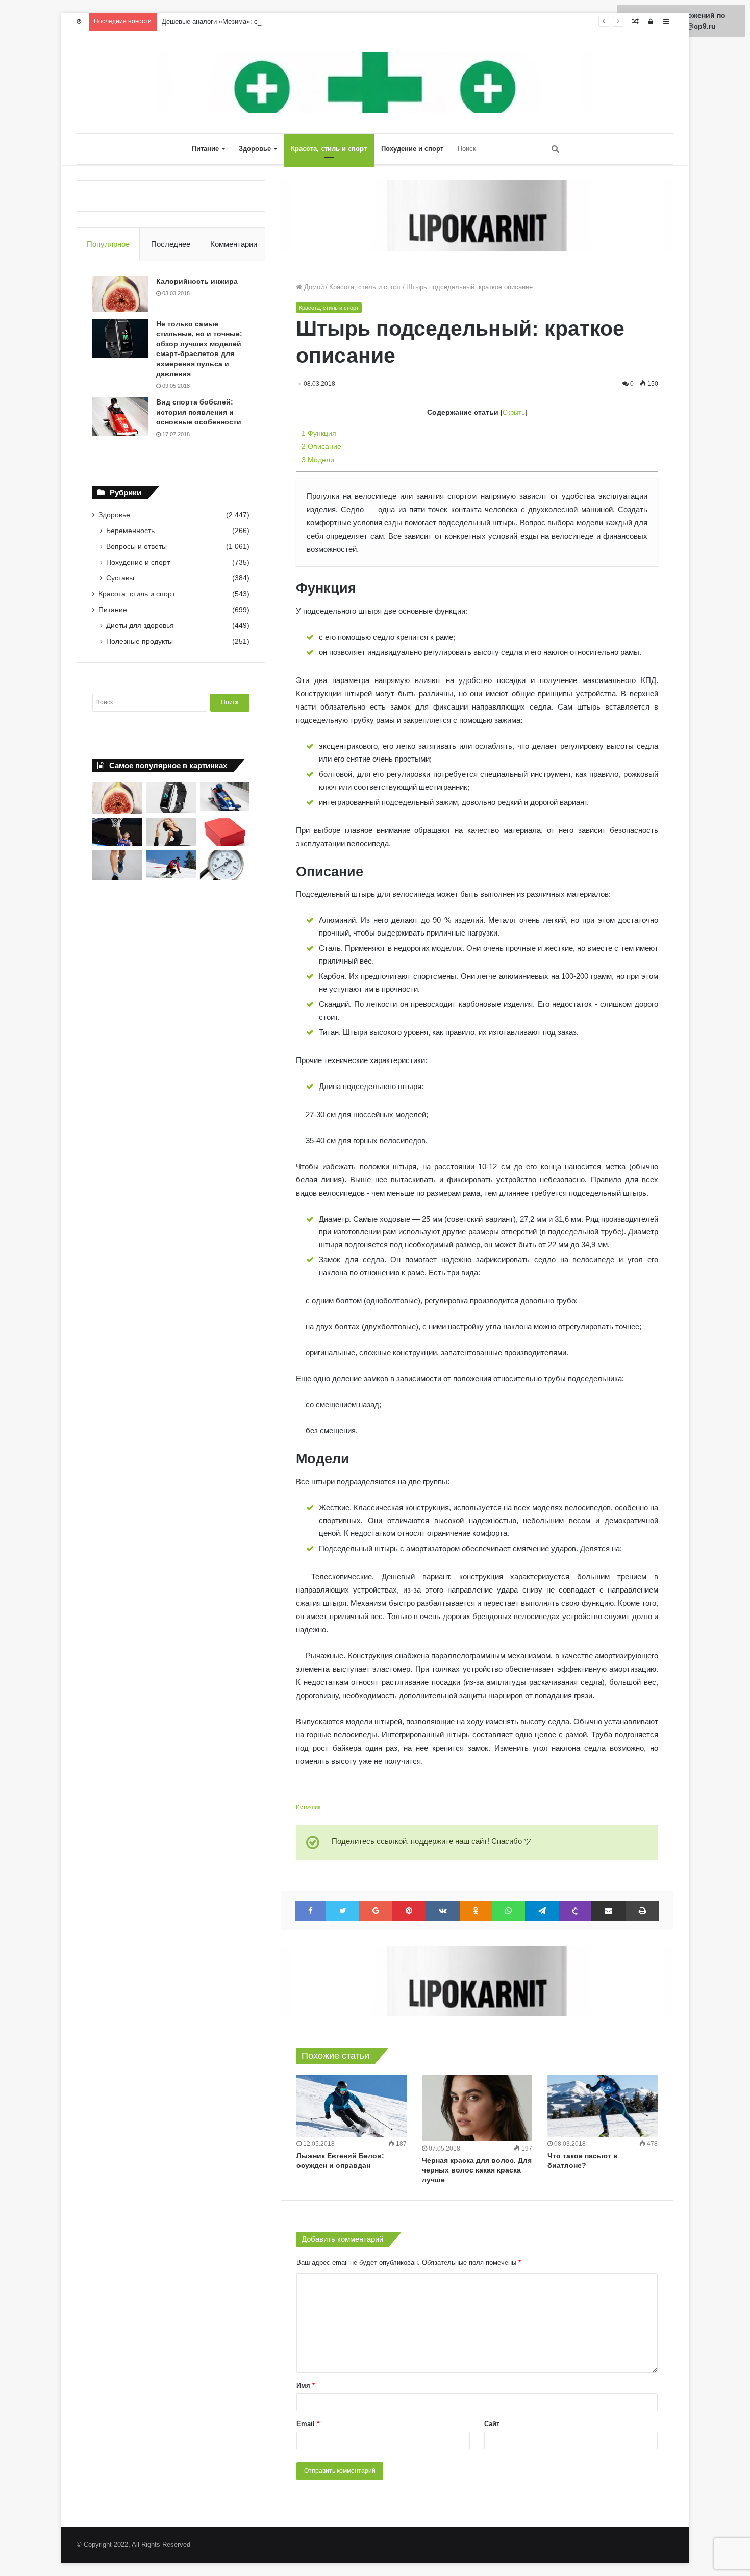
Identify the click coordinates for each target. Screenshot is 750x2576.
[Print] (642, 1911)
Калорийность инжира (197, 281)
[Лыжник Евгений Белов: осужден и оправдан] (352, 2106)
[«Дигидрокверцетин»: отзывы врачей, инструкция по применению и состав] (225, 832)
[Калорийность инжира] (120, 294)
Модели (318, 460)
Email (308, 2424)
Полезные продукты (140, 641)
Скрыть (514, 412)
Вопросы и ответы (136, 546)
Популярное (108, 244)
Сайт (492, 2424)
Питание (205, 149)
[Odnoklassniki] (476, 1911)
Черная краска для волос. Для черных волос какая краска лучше (477, 2170)
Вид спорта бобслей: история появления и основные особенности (199, 412)
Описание (321, 446)
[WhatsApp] (508, 1911)
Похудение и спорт (412, 149)
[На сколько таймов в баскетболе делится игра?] (117, 832)
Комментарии (234, 244)
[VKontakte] (443, 1911)
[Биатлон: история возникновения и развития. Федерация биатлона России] (171, 864)
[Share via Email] (608, 1911)
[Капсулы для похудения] (477, 215)
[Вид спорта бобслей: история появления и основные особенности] (120, 416)
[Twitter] (343, 1911)
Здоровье (255, 149)
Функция (319, 433)
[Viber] (576, 1911)
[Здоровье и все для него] (375, 82)
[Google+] (376, 1911)
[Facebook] (310, 1911)
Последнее (171, 244)
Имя (306, 2385)
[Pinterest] (409, 1911)
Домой (313, 287)
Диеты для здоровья (140, 625)
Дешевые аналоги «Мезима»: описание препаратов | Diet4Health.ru (265, 22)
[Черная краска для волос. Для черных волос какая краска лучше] (477, 2108)
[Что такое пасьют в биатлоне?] (603, 2106)
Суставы (120, 578)
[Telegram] (542, 1911)
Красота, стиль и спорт (329, 149)
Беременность (130, 531)
